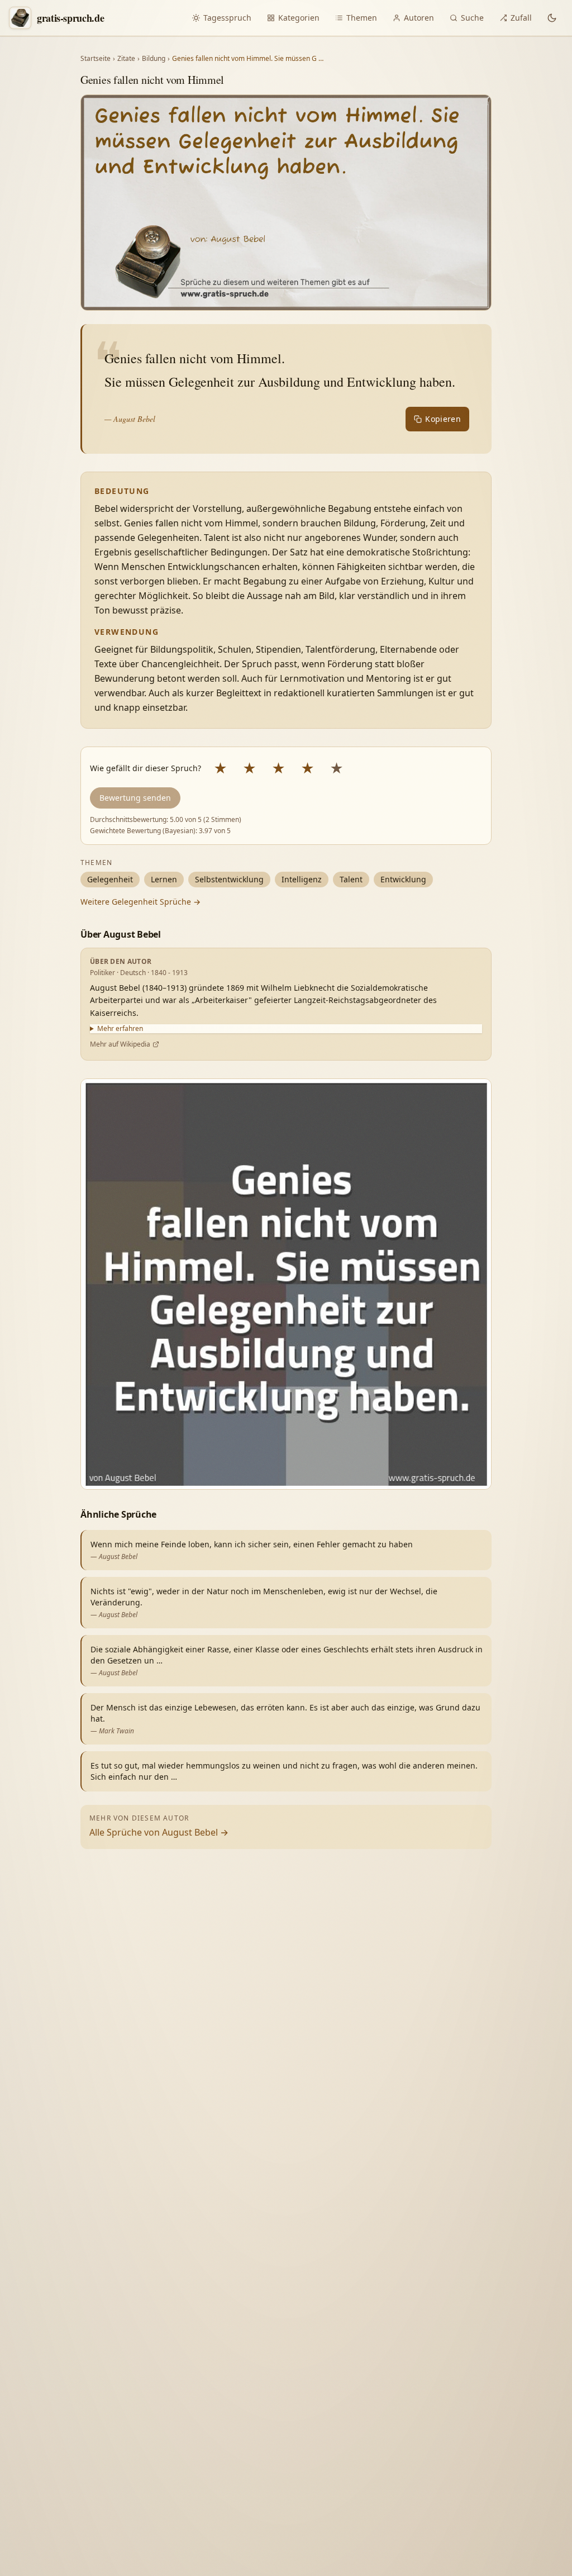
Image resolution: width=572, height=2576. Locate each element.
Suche (472, 18)
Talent (351, 879)
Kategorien (299, 18)
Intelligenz (302, 879)
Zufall (521, 18)
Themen (362, 18)
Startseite (96, 59)
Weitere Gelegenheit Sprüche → (140, 902)
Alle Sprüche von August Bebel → (159, 1832)
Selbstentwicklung (229, 879)
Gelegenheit (110, 879)
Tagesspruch (227, 18)
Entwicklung (403, 879)
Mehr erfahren (120, 1029)
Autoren (419, 18)
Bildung (154, 59)
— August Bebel (130, 419)
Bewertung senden (135, 798)
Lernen (164, 879)
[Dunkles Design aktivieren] (552, 18)
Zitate (126, 59)
